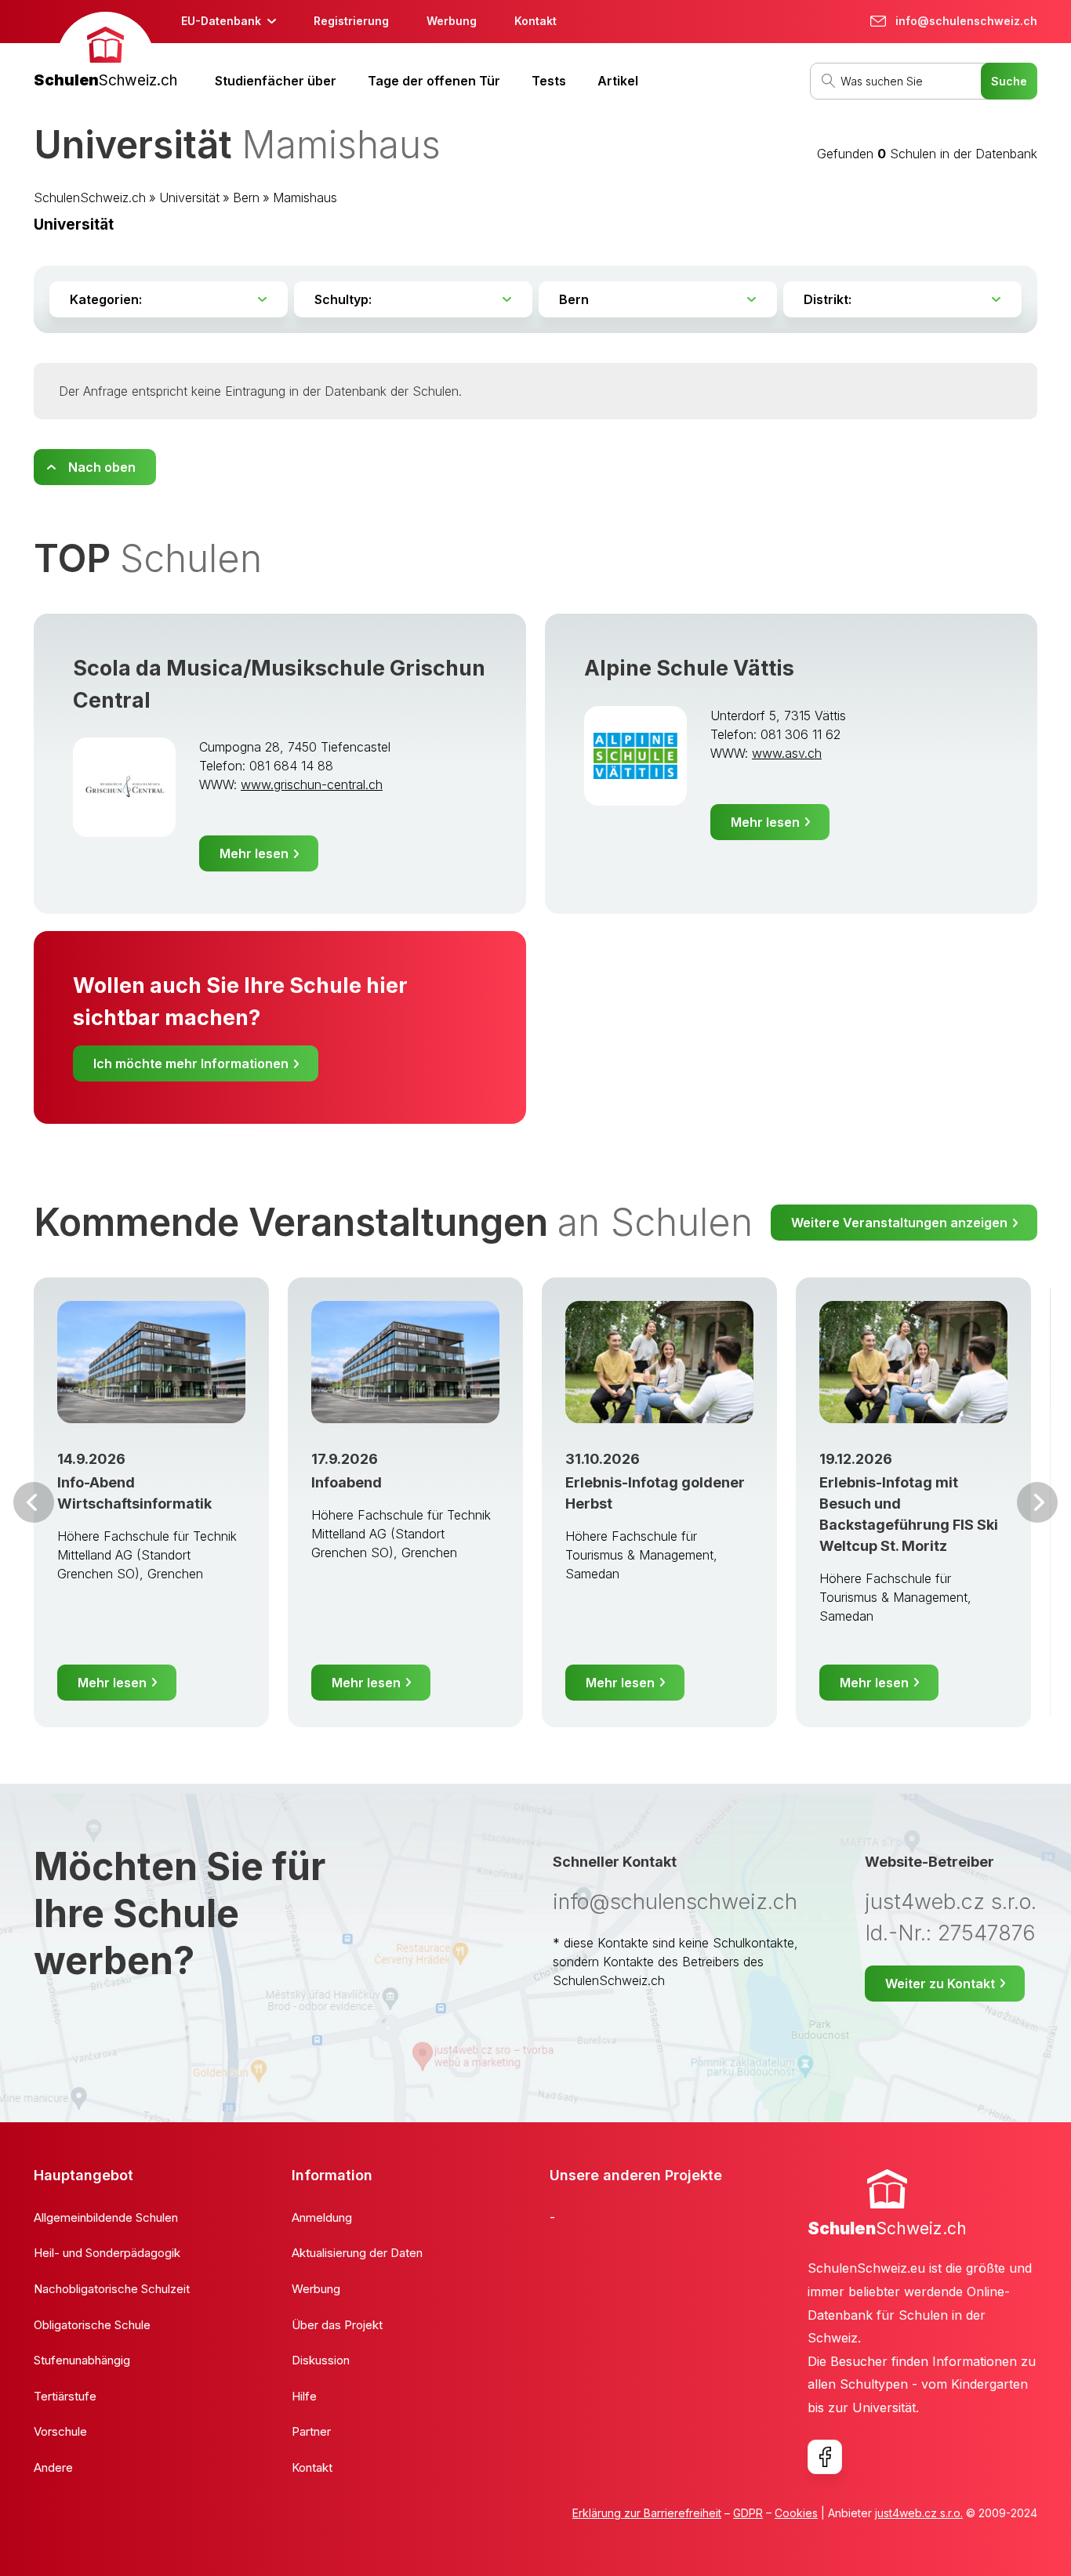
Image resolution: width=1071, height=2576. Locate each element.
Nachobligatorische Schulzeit (112, 2289)
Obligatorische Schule (92, 2325)
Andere (53, 2467)
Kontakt (535, 21)
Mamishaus (305, 197)
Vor (34, 1502)
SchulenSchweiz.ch (90, 197)
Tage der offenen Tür (434, 81)
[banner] (105, 52)
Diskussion (321, 2360)
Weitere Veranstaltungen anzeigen (899, 1223)
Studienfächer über (276, 81)
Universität (189, 197)
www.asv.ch (787, 753)
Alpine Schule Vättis (689, 668)
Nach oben (102, 467)
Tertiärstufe (65, 2396)
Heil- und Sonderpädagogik (107, 2253)
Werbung (452, 21)
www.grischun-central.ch (312, 784)
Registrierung (351, 21)
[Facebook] (825, 2457)
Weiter (1037, 1502)
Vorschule (60, 2431)
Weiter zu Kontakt (940, 1984)
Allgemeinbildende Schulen (106, 2217)
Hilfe (304, 2396)
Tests (549, 81)
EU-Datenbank (221, 21)
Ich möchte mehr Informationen (191, 1063)
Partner (311, 2431)
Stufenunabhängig (82, 2360)
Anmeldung (322, 2217)
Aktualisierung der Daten (357, 2253)
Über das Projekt (337, 2325)
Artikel (618, 81)
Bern (246, 197)
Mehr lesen (254, 853)
